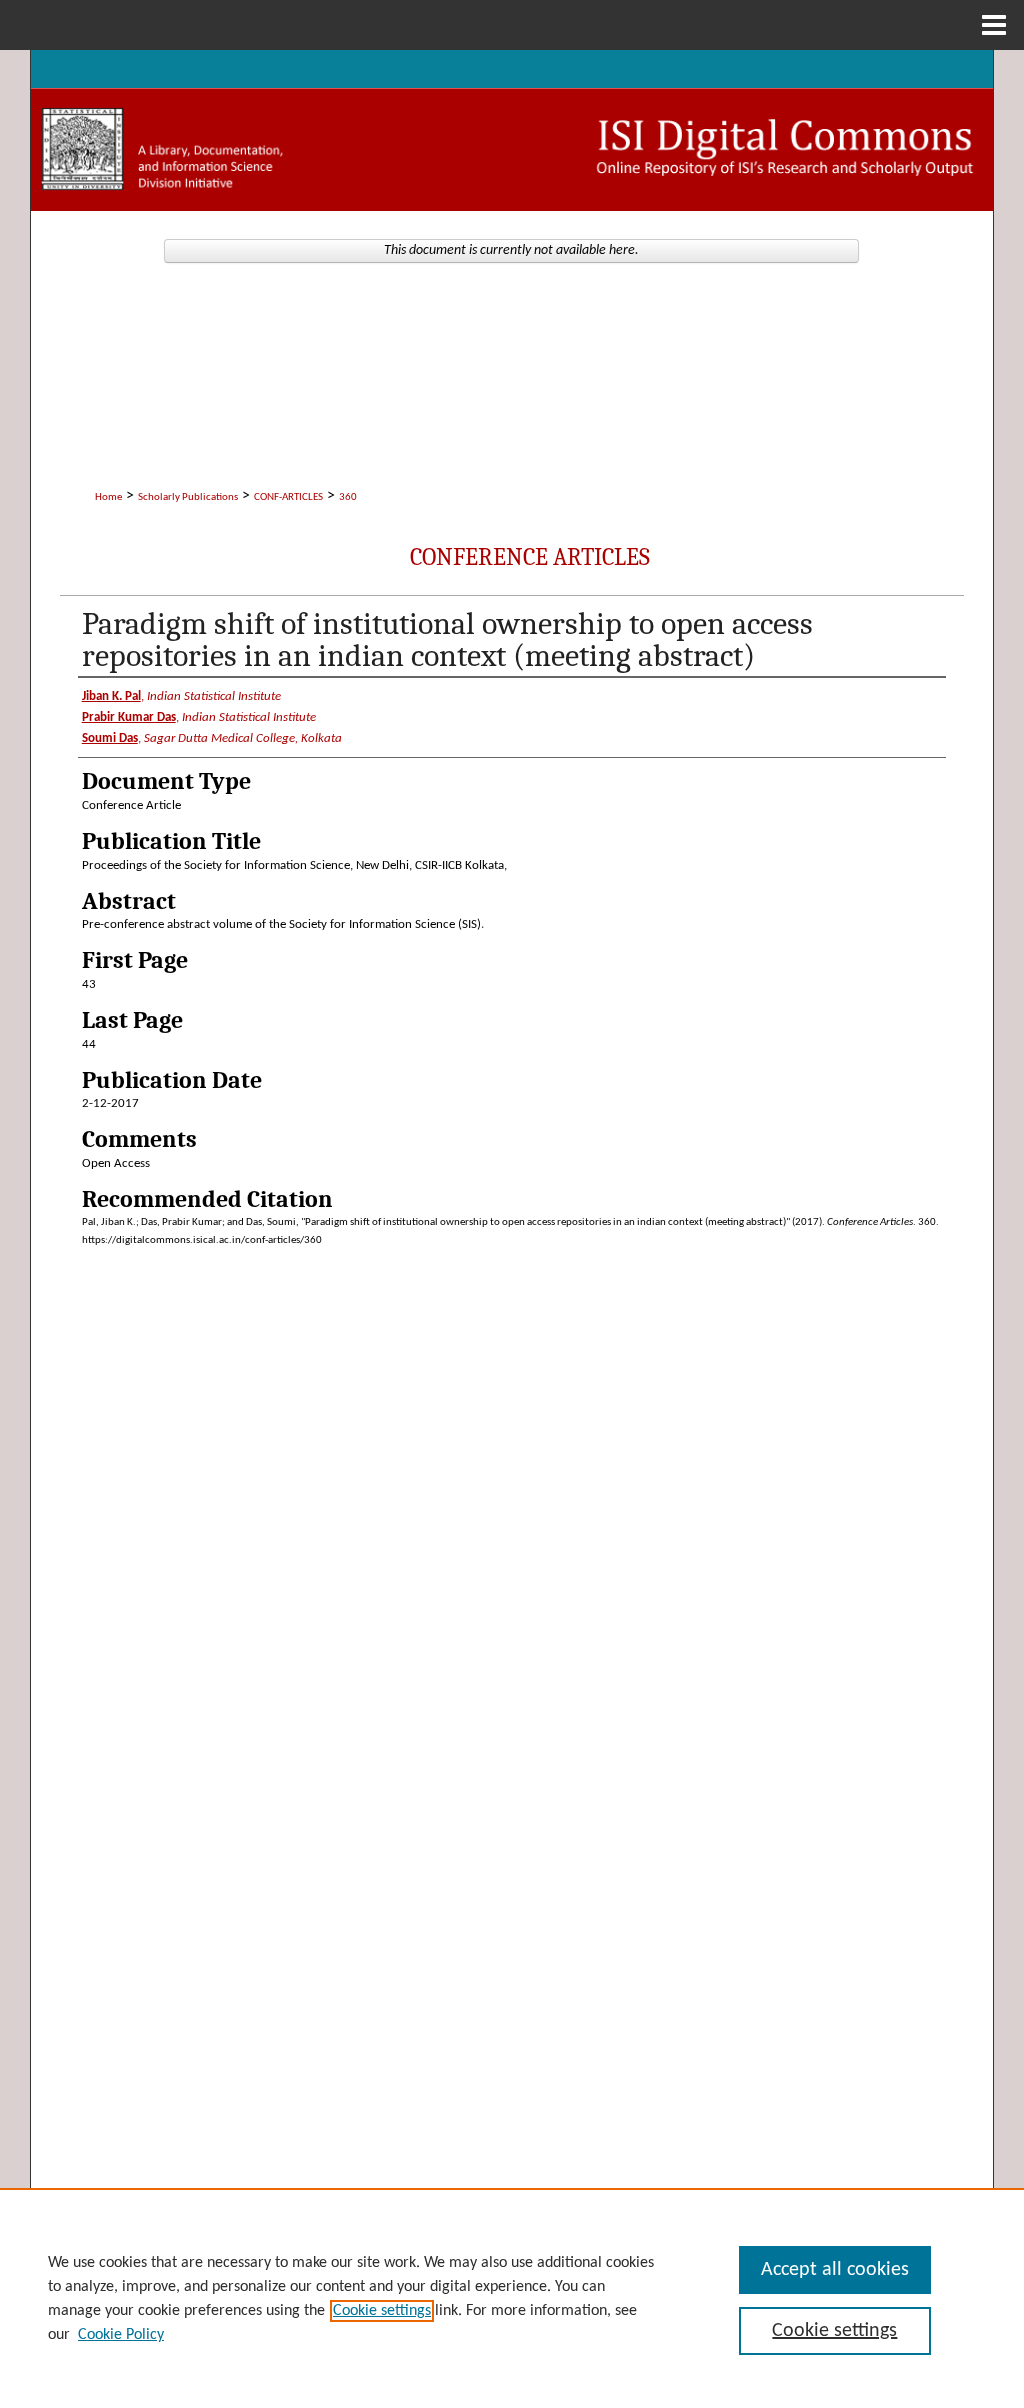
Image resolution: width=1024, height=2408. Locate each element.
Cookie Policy (121, 2335)
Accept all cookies (835, 2270)
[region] (512, 2298)
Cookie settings (382, 2311)
